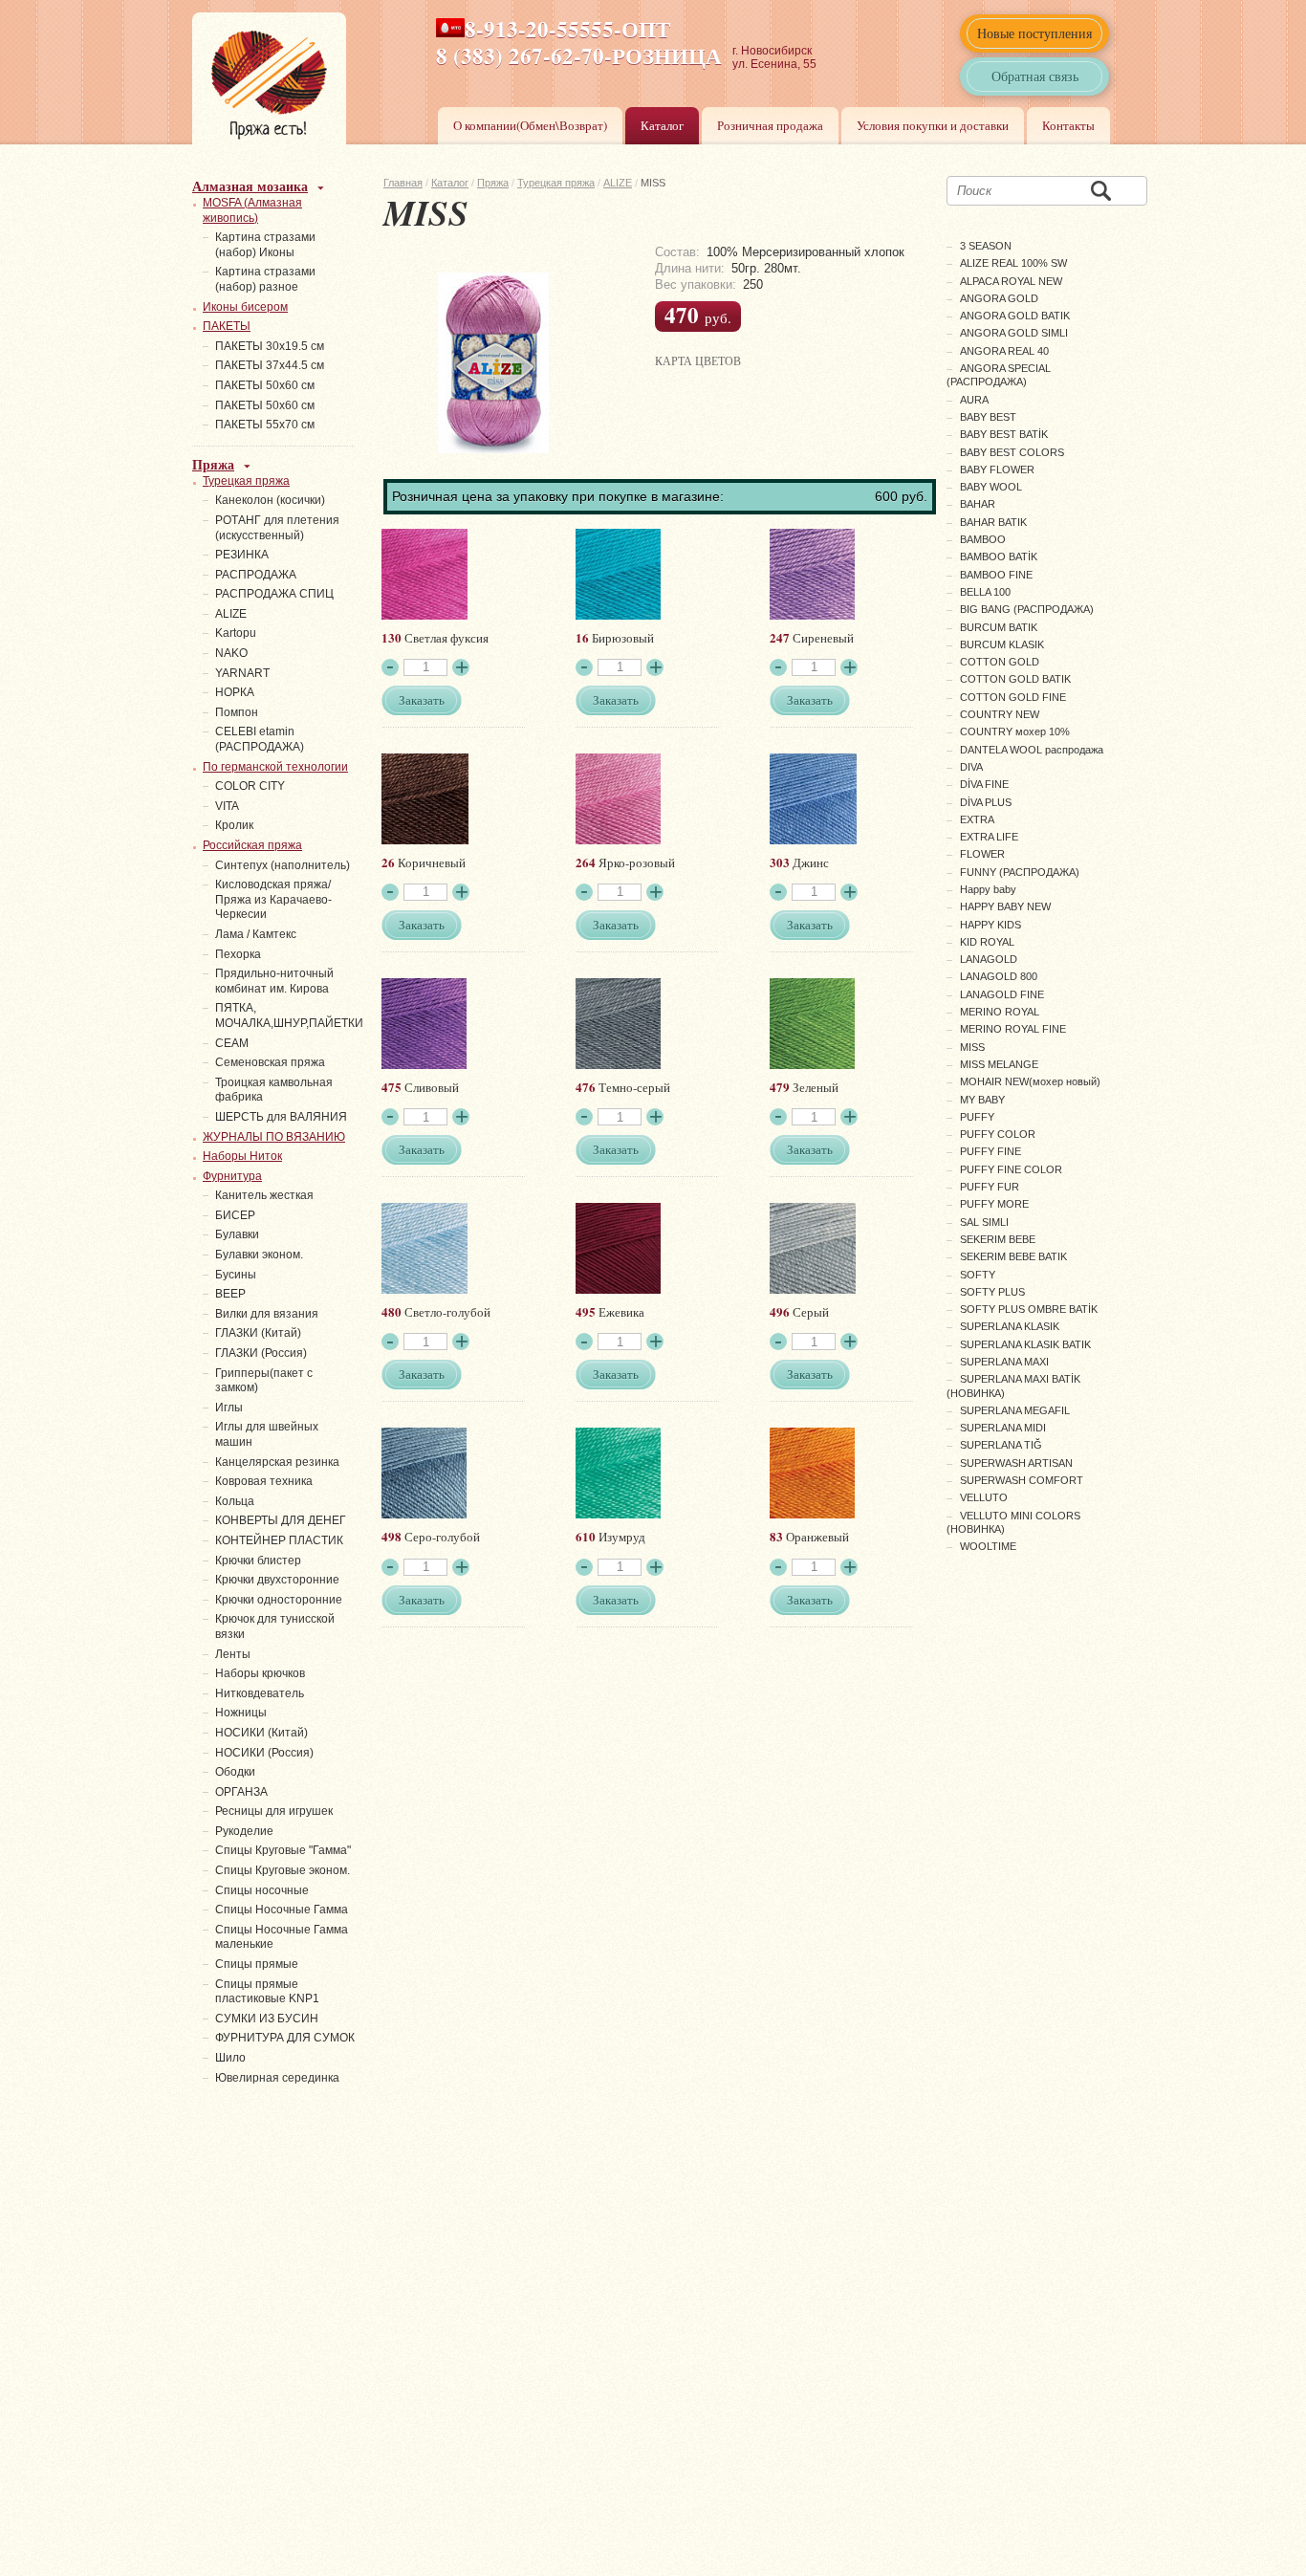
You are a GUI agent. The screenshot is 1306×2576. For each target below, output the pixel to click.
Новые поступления (1034, 33)
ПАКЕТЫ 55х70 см (265, 425)
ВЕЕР (230, 1294)
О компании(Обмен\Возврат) (530, 125)
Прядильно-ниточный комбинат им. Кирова (274, 981)
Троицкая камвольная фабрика (274, 1090)
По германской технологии (275, 767)
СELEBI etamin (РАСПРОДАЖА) (260, 739)
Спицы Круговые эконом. (283, 1870)
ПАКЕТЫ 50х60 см (265, 385)
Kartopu (236, 633)
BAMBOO (983, 539)
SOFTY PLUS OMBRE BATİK (1029, 1309)
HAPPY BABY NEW (1005, 906)
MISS (972, 1047)
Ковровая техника (264, 1481)
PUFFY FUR (990, 1187)
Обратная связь (1035, 76)
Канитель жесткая (264, 1195)
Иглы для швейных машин (267, 1434)
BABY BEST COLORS (1012, 452)
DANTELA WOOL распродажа (1032, 750)
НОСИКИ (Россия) (264, 1753)
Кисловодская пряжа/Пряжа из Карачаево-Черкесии (273, 899)
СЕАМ (232, 1043)
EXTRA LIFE (989, 837)
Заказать (422, 700)
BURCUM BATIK (999, 627)
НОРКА (235, 692)
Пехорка (238, 954)
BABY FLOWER (997, 469)
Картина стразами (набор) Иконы (265, 245)
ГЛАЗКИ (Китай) (258, 1333)
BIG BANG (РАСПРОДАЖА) (1027, 609)
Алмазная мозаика (250, 186)
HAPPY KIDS (990, 925)
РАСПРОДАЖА (256, 575)
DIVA (971, 767)
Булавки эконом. (259, 1255)
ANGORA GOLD (999, 298)
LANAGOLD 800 (999, 976)
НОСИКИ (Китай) (261, 1733)
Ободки (235, 1772)
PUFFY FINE (990, 1151)
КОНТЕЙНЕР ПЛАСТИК (279, 1540)
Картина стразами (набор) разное (265, 279)
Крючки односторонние (279, 1600)
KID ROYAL (987, 942)
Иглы (229, 1408)
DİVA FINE (984, 784)
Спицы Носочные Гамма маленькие (282, 1937)
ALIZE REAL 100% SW (1013, 263)
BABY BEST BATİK (1004, 434)
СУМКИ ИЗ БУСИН (267, 2019)
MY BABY (982, 1100)
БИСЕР (235, 1215)
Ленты (233, 1654)
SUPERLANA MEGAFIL (1015, 1410)
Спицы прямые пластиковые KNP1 (267, 1992)
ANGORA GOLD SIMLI (1014, 333)
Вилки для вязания (267, 1314)
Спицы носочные (262, 1890)
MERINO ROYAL (1000, 1012)
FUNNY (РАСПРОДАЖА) (1020, 872)
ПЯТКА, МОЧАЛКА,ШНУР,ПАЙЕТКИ (289, 1015)
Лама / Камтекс (256, 934)
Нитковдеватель (260, 1693)
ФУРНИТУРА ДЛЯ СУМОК (285, 2038)
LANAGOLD (989, 959)
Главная (403, 183)
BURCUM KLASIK (1002, 644)
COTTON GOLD (1000, 662)
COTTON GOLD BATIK (1015, 679)
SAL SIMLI (984, 1222)
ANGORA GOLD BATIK (1015, 316)
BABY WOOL (991, 487)
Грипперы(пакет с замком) (264, 1381)
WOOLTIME (988, 1546)
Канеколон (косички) (270, 500)
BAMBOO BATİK (999, 557)
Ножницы (241, 1713)
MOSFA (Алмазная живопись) (252, 210)
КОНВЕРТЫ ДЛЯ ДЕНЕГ (281, 1520)
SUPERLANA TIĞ (1001, 1445)
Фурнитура (232, 1176)
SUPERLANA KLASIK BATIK (1025, 1344)
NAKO (231, 653)
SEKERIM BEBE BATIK (1013, 1256)
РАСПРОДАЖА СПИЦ (274, 594)
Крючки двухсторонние (277, 1580)
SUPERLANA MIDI (1003, 1428)
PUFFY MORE (994, 1204)
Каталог (662, 125)
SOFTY (978, 1275)
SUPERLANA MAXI (1004, 1362)
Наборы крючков (260, 1673)
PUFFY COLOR (998, 1134)
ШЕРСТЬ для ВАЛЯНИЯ (281, 1117)
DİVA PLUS (986, 802)
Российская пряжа (252, 845)
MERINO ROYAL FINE (1013, 1029)
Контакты (1068, 125)
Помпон (237, 712)
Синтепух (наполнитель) (283, 865)
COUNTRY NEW (1000, 714)
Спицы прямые (257, 1964)
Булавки (237, 1234)
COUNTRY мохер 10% (1015, 731)
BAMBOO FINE (996, 575)
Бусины (236, 1275)
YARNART (242, 673)
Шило (230, 2058)
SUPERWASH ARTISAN (1016, 1463)
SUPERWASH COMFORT (1022, 1480)
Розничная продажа (770, 125)
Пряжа (493, 183)
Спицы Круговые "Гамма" (283, 1850)
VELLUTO (984, 1497)
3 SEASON (986, 246)
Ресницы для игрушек (274, 1811)
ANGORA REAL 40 (1004, 351)
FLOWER (982, 854)
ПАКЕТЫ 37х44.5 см (270, 365)
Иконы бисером (245, 307)
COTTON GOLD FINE (1013, 697)
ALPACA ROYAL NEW (1011, 281)
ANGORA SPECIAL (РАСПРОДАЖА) (999, 375)
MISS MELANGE (999, 1064)
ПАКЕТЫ (227, 326)
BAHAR (978, 504)
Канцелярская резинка (277, 1462)
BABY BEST (988, 417)
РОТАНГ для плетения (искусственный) (277, 528)
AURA (974, 400)
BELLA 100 (985, 592)
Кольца (235, 1501)
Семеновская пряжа (270, 1062)
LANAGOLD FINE (1002, 994)
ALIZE (618, 183)
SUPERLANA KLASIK (1010, 1326)
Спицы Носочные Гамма (282, 1910)
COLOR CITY (250, 786)
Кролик (234, 825)
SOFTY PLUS (992, 1292)
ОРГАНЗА (241, 1792)
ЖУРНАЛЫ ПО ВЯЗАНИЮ (274, 1137)
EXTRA (977, 819)
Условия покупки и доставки (933, 125)
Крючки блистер (258, 1561)
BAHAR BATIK (993, 522)
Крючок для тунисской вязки (275, 1626)
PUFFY (977, 1117)
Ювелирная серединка (277, 2078)
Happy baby (988, 889)
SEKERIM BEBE (998, 1239)
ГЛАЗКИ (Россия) (261, 1353)
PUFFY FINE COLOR (1011, 1169)
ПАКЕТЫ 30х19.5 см (270, 346)
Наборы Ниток (242, 1156)
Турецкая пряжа (556, 183)
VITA (227, 806)
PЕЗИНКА (242, 555)
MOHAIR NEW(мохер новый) (1030, 1081)
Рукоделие (244, 1831)
